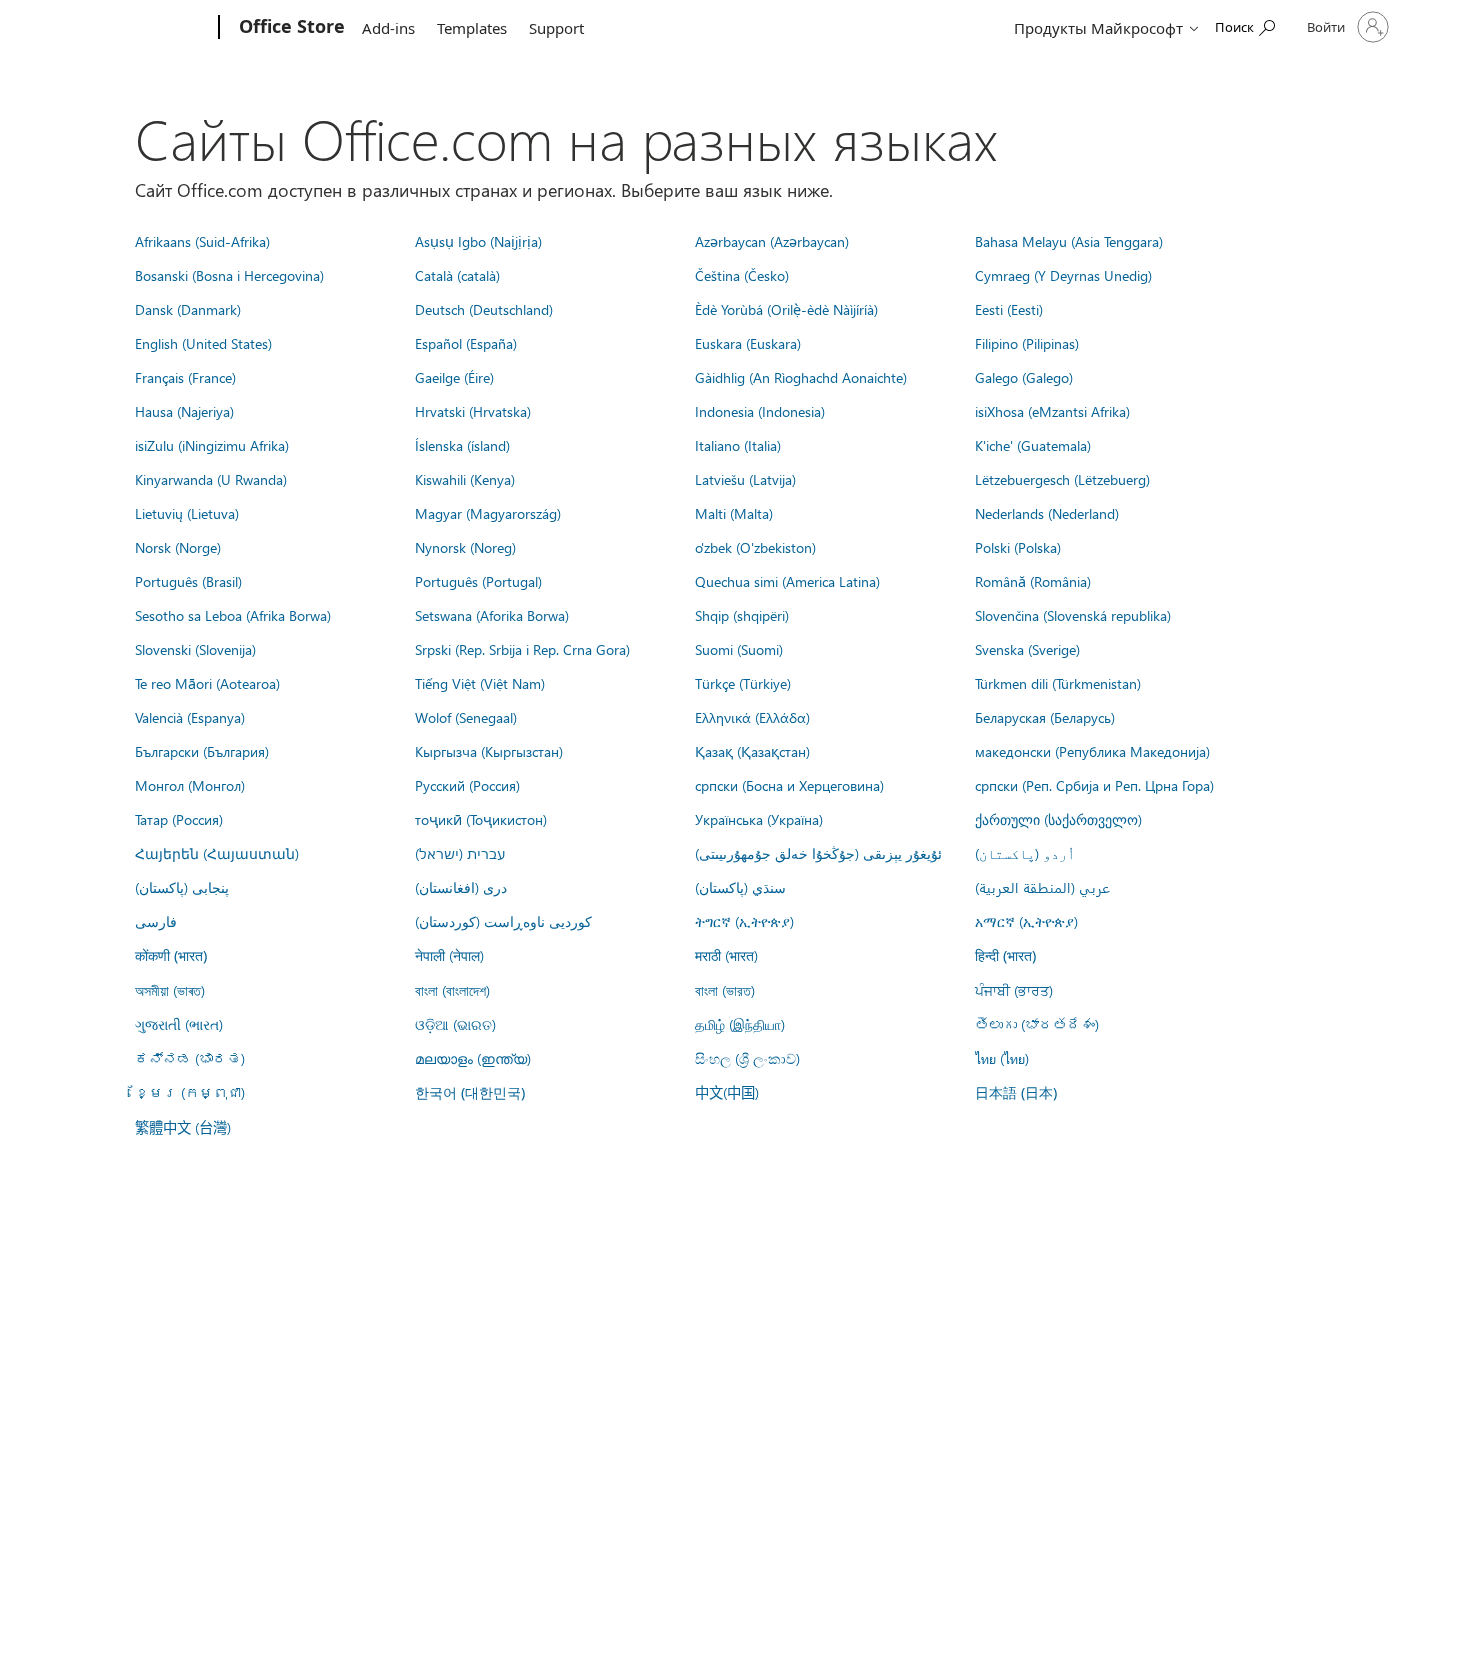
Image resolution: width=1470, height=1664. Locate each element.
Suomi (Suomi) (739, 649)
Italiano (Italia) (738, 445)
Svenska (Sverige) (1027, 649)
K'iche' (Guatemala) (1033, 445)
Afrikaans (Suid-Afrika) (202, 241)
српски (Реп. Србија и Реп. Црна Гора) (1094, 785)
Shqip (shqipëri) (742, 615)
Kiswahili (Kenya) (465, 479)
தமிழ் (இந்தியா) (740, 1024)
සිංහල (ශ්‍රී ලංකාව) (747, 1058)
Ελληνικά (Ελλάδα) (752, 717)
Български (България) (202, 751)
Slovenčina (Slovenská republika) (1073, 615)
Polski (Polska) (1018, 547)
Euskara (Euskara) (748, 343)
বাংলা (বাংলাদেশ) (452, 990)
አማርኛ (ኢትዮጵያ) (1026, 921)
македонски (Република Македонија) (1092, 751)
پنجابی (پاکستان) (182, 887)
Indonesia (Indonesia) (760, 411)
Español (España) (466, 343)
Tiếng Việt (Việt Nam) (480, 683)
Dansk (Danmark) (188, 309)
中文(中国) (727, 1092)
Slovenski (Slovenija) (195, 649)
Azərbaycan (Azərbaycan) (772, 241)
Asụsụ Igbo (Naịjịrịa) (478, 241)
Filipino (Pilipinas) (1027, 343)
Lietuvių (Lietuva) (187, 513)
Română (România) (1033, 581)
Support (556, 28)
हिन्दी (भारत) (1005, 955)
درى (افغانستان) (461, 887)
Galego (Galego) (1024, 377)
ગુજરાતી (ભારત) (179, 1024)
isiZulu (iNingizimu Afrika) (212, 445)
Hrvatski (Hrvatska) (473, 411)
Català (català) (457, 275)
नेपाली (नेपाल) (449, 955)
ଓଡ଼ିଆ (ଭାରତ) (455, 1024)
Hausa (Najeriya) (184, 411)
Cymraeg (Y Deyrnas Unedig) (1063, 275)
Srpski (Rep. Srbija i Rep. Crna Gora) (522, 649)
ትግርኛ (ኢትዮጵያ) (744, 921)
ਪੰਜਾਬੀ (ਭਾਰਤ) (1014, 990)
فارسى (156, 921)
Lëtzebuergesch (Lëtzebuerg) (1062, 479)
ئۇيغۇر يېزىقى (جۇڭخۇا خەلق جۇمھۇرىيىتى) (818, 853)
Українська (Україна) (759, 819)
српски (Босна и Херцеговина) (789, 785)
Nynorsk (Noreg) (465, 547)
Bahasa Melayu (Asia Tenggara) (1069, 241)
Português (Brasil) (188, 581)
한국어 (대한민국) (470, 1092)
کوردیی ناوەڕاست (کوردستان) (503, 921)
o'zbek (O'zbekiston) (755, 547)
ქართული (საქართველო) (1058, 819)
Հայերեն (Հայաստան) (217, 853)
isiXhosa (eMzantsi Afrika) (1052, 411)
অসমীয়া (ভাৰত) (170, 990)
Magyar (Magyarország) (488, 513)
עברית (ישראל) (460, 853)
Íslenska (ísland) (462, 445)
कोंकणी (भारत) (171, 955)
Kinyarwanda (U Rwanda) (211, 479)
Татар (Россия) (179, 819)
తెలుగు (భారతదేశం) (1037, 1024)
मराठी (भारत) (726, 955)
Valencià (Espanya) (190, 717)
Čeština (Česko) (742, 275)
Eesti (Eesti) (1009, 309)
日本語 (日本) (1016, 1092)
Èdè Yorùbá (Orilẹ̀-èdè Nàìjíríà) (786, 309)
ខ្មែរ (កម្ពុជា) (190, 1092)
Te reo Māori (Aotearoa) (207, 683)
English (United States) (203, 343)
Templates (472, 28)
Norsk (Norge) (178, 547)
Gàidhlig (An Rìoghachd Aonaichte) (801, 377)
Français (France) (185, 377)
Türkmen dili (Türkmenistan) (1058, 683)
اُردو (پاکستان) (1025, 853)
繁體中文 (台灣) (183, 1127)
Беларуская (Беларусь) (1045, 717)
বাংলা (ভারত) (725, 990)
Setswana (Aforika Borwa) (492, 615)
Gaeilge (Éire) (454, 377)
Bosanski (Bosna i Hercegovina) (229, 275)
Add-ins (388, 28)
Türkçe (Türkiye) (743, 683)
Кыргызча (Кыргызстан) (489, 751)
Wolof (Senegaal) (466, 717)
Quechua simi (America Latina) (787, 581)
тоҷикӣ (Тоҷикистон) (481, 819)
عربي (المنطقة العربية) (1042, 887)
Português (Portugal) (478, 581)
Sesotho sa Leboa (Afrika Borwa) (233, 615)
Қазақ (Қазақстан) (752, 751)
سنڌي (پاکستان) (740, 887)
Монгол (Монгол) (190, 785)
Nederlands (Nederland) (1047, 513)
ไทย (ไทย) (1002, 1058)
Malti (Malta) (734, 513)
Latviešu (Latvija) (745, 479)
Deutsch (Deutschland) (484, 309)
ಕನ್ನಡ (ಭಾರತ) (190, 1058)
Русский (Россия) (467, 785)
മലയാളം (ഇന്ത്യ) (473, 1058)
